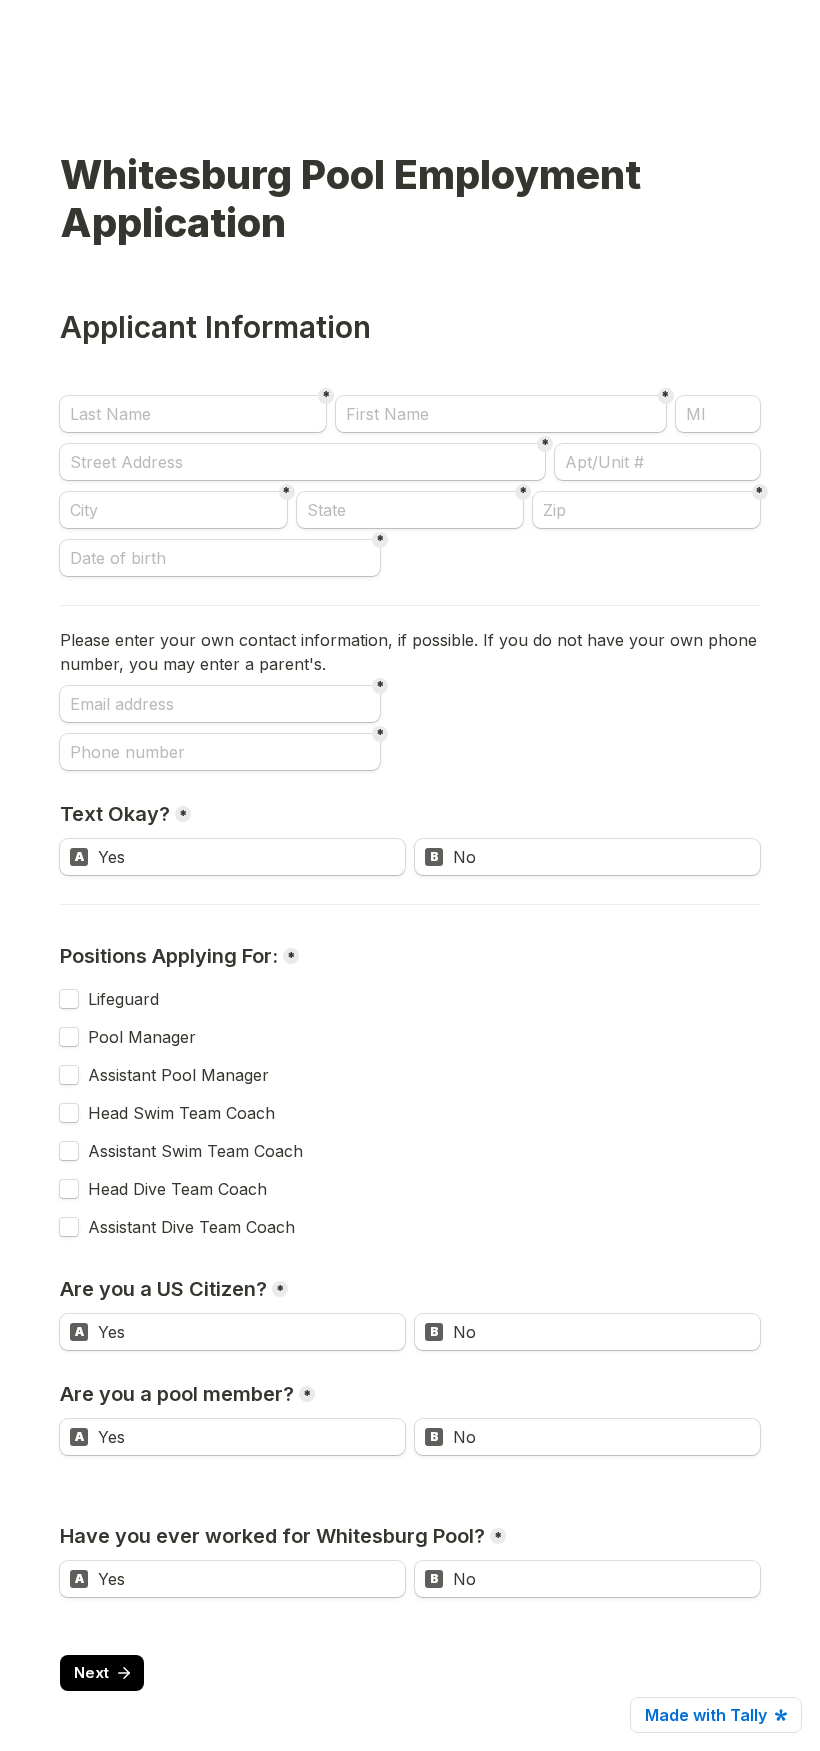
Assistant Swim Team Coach (195, 1151)
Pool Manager (142, 1037)
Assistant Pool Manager (178, 1075)
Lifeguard (123, 999)
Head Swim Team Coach (181, 1113)
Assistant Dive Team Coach (191, 1227)
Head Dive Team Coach (177, 1189)
